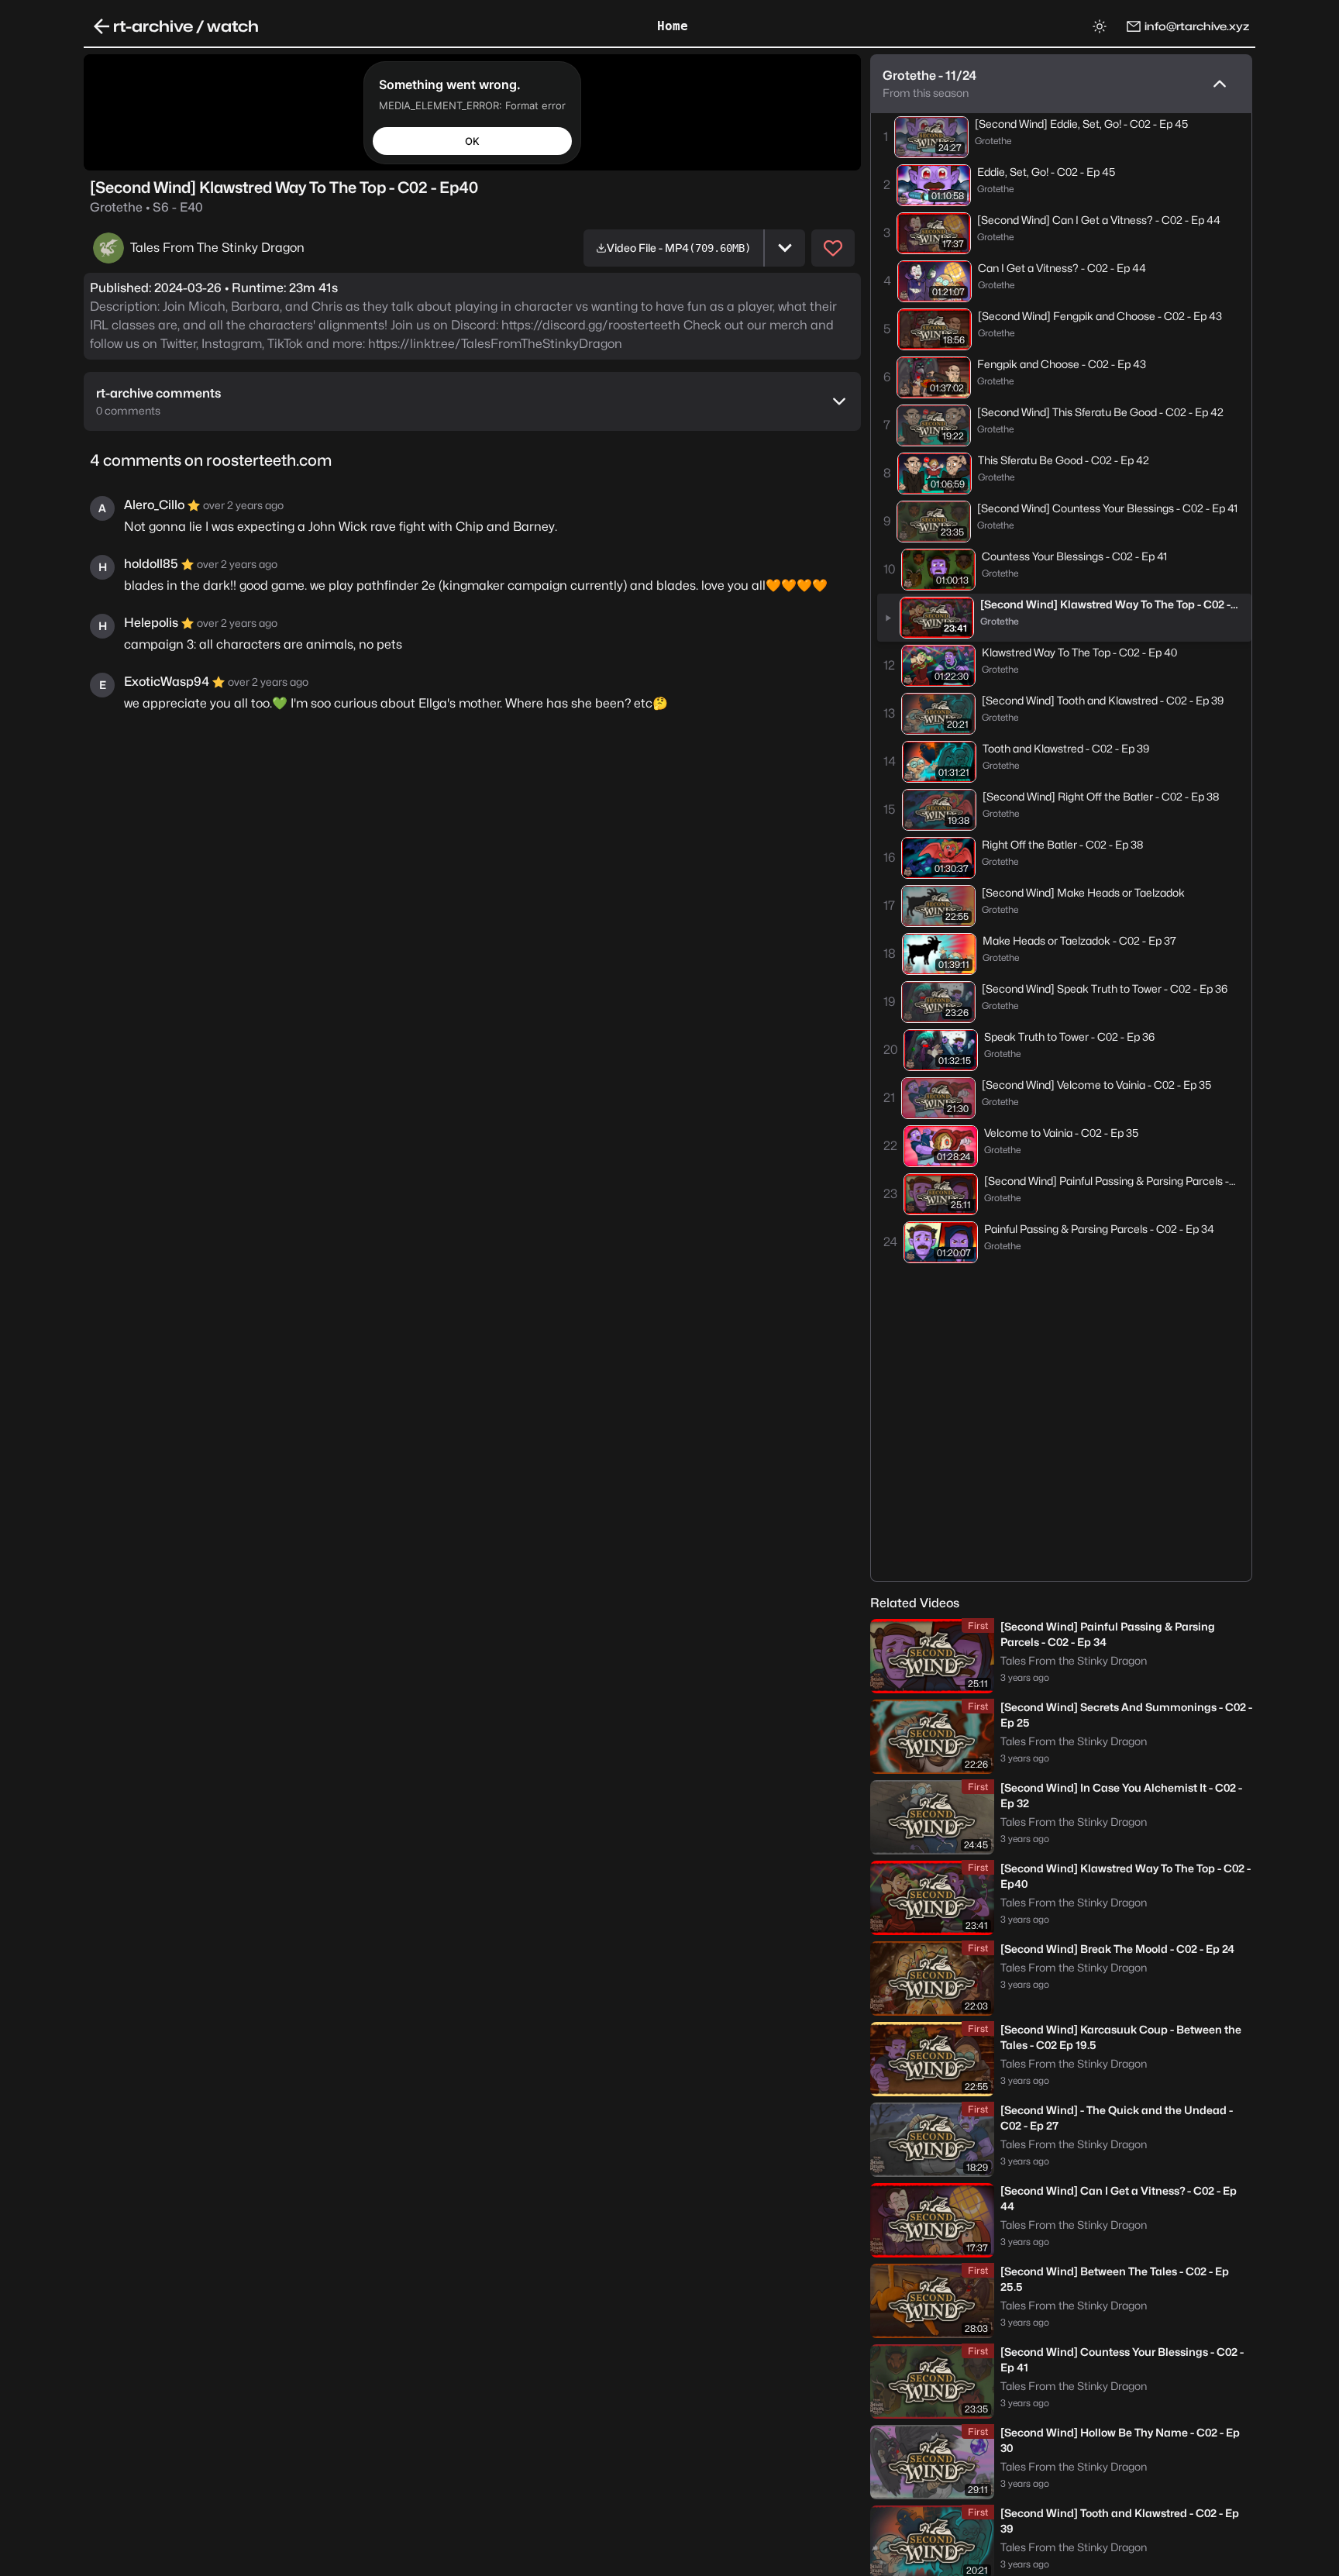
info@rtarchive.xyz (1197, 26)
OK (472, 140)
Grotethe (146, 207)
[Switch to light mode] (1100, 26)
